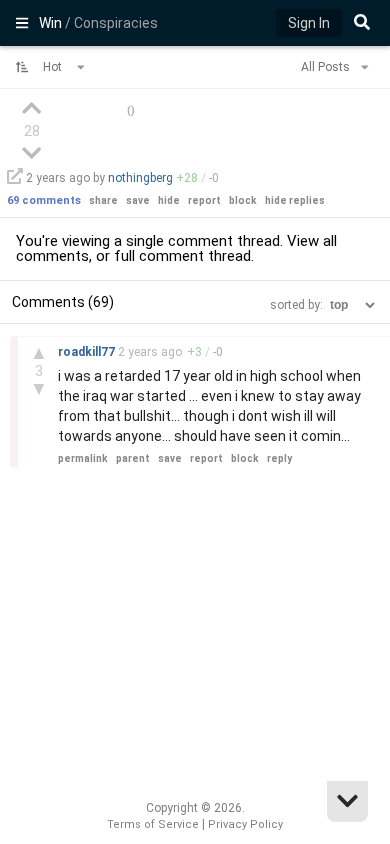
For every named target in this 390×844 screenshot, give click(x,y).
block (243, 200)
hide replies (295, 200)
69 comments (44, 200)
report (204, 200)
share (103, 200)
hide (169, 200)
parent (133, 458)
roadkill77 (88, 352)
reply (279, 458)
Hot (54, 67)
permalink (83, 458)
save (138, 200)
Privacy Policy (245, 824)
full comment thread (182, 256)
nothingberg (140, 178)
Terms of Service (153, 824)
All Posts (327, 67)
